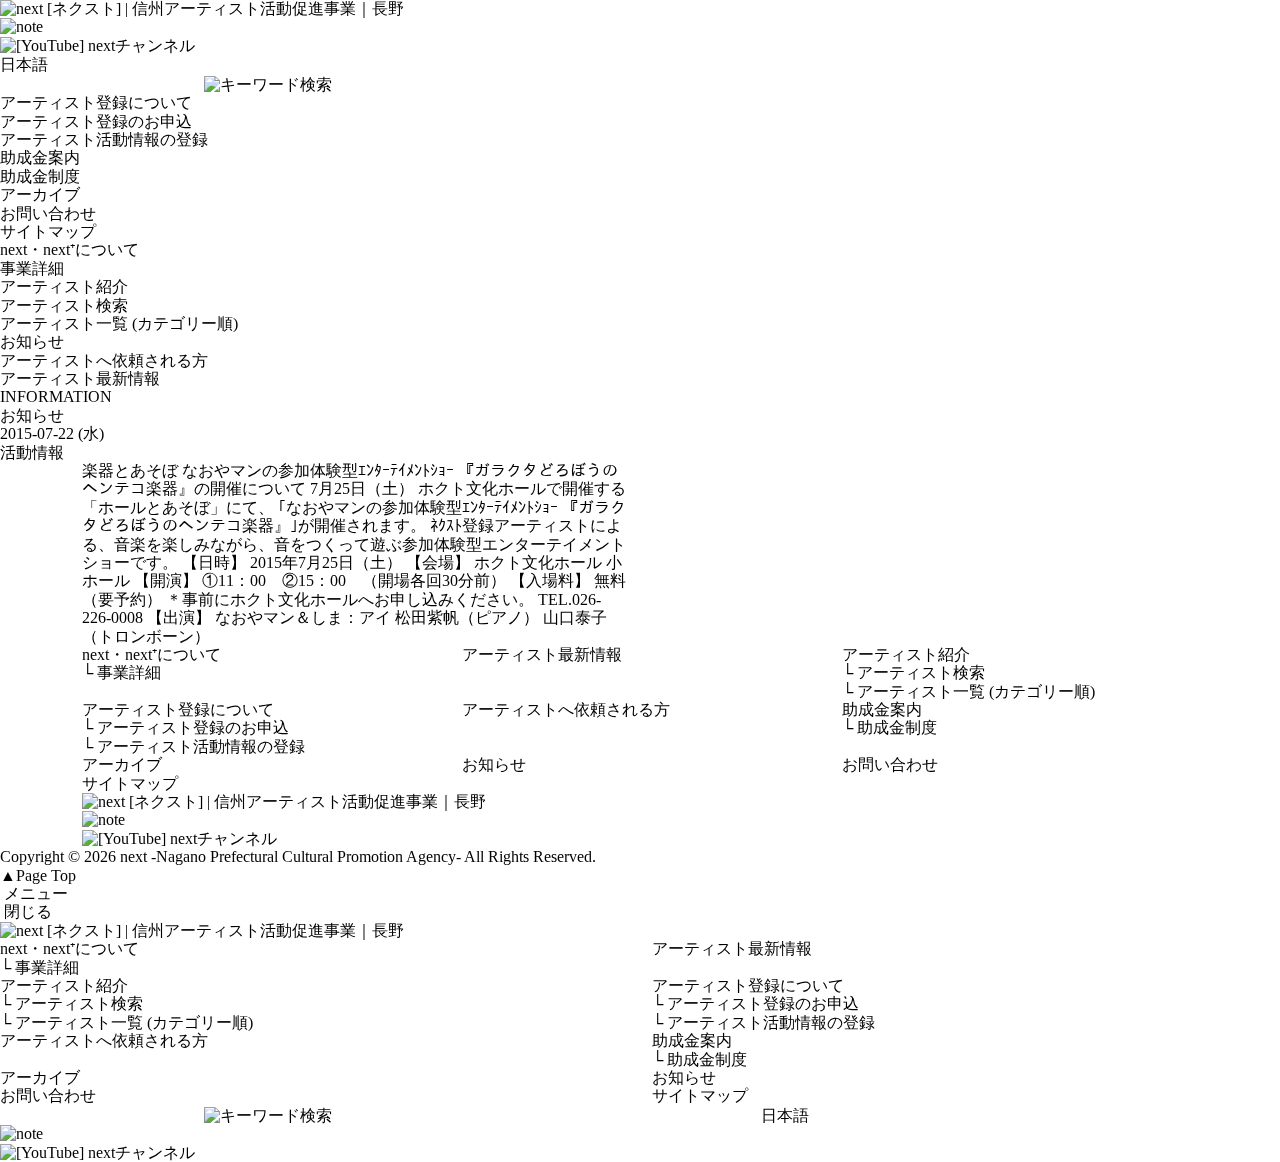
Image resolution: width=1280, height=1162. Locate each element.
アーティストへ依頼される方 (104, 360)
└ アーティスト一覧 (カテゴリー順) (126, 1022)
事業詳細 (32, 268)
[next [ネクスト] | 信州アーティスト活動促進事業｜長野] (640, 931)
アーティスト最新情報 (80, 378)
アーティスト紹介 (64, 286)
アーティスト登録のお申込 (96, 121)
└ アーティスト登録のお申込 (755, 1003)
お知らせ (32, 341)
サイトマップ (48, 231)
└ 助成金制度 (699, 1059)
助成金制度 (40, 176)
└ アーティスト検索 (71, 1003)
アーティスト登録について (96, 102)
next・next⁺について (69, 249)
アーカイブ (40, 194)
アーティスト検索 (64, 305)
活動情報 (32, 452)
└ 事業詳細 (39, 967)
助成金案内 (40, 157)
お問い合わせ (48, 213)
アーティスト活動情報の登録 (104, 139)
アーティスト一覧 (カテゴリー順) (119, 323)
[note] (21, 26)
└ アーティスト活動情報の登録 (763, 1022)
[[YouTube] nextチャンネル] (97, 45)
